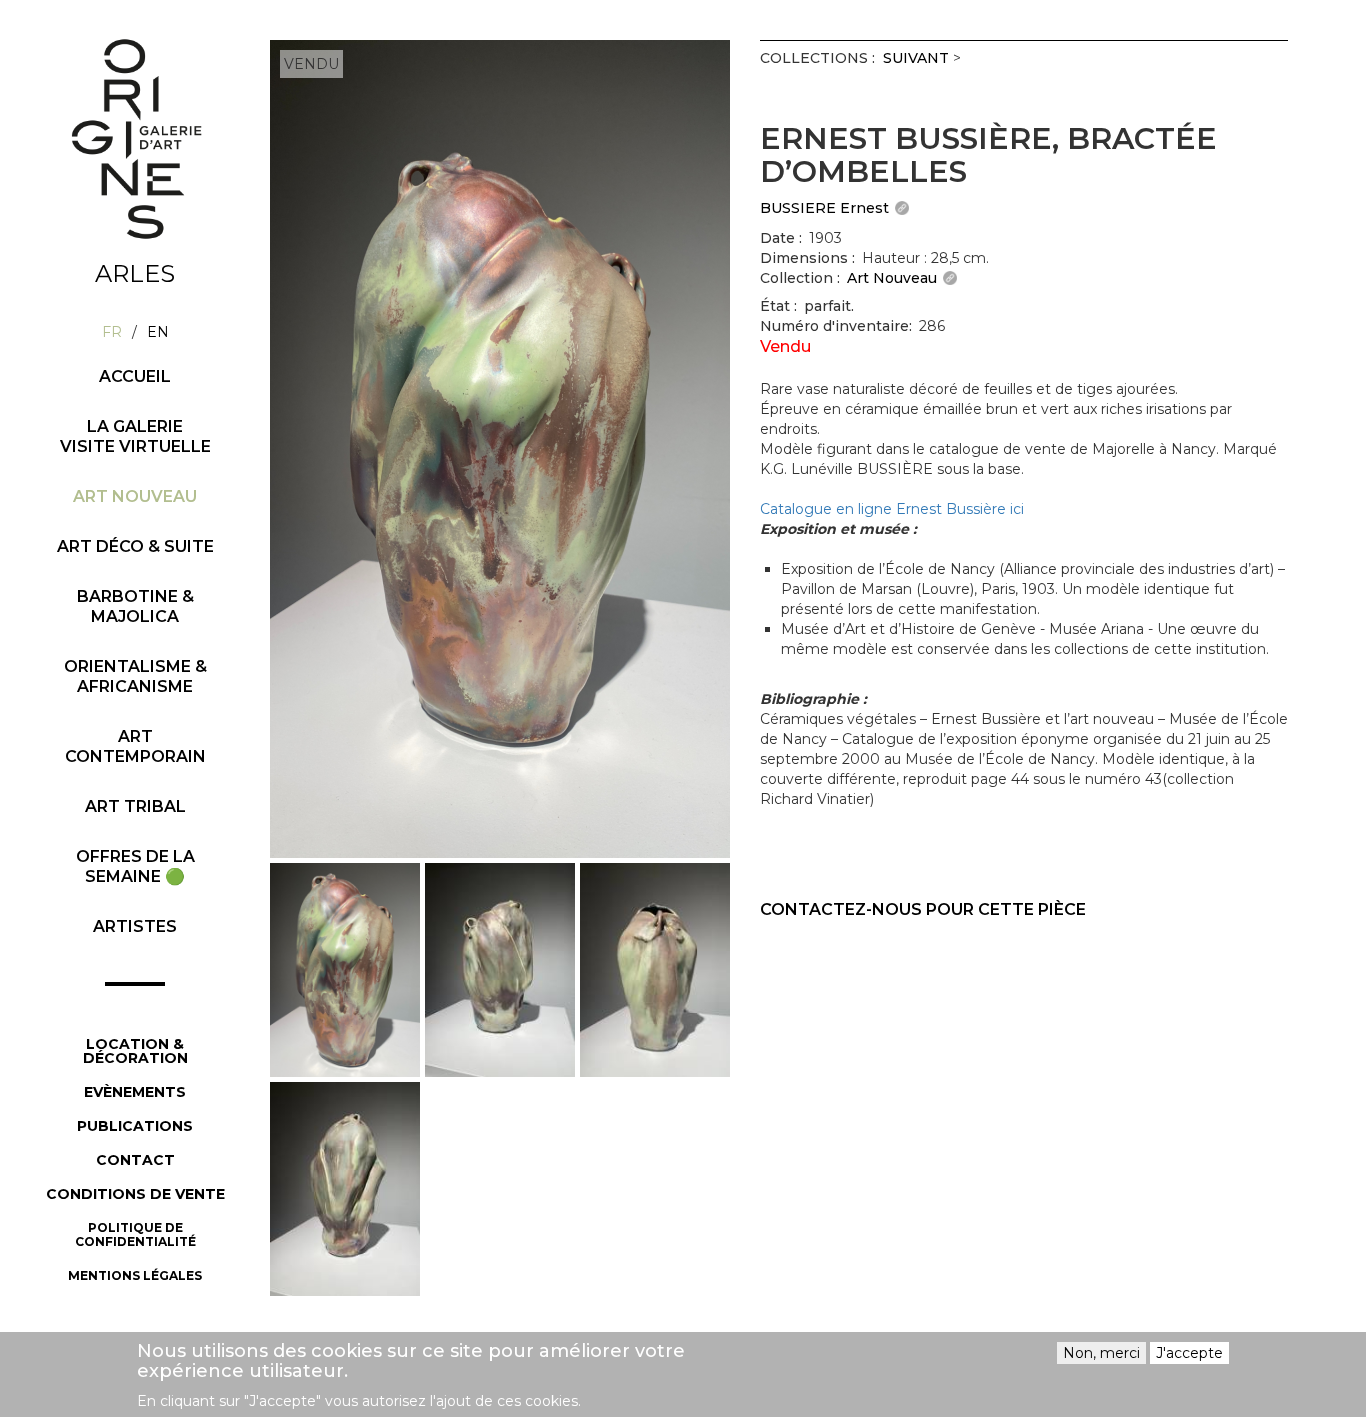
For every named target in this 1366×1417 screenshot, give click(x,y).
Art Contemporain (135, 746)
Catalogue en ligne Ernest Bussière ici (892, 509)
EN (158, 332)
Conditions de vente (135, 1194)
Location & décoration (135, 1051)
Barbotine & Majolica (135, 606)
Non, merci (1101, 1353)
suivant (916, 58)
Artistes (135, 926)
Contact (135, 1160)
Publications (135, 1126)
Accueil (135, 376)
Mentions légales (135, 1275)
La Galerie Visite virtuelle (135, 436)
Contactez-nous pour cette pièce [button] (923, 909)
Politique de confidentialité (135, 1234)
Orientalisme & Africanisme (135, 676)
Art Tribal (135, 806)
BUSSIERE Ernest (824, 208)
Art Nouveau (135, 496)
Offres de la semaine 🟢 (135, 866)
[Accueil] (135, 139)
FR (112, 332)
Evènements (135, 1092)
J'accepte (1189, 1353)
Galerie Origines (150, 257)
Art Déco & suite (135, 546)
